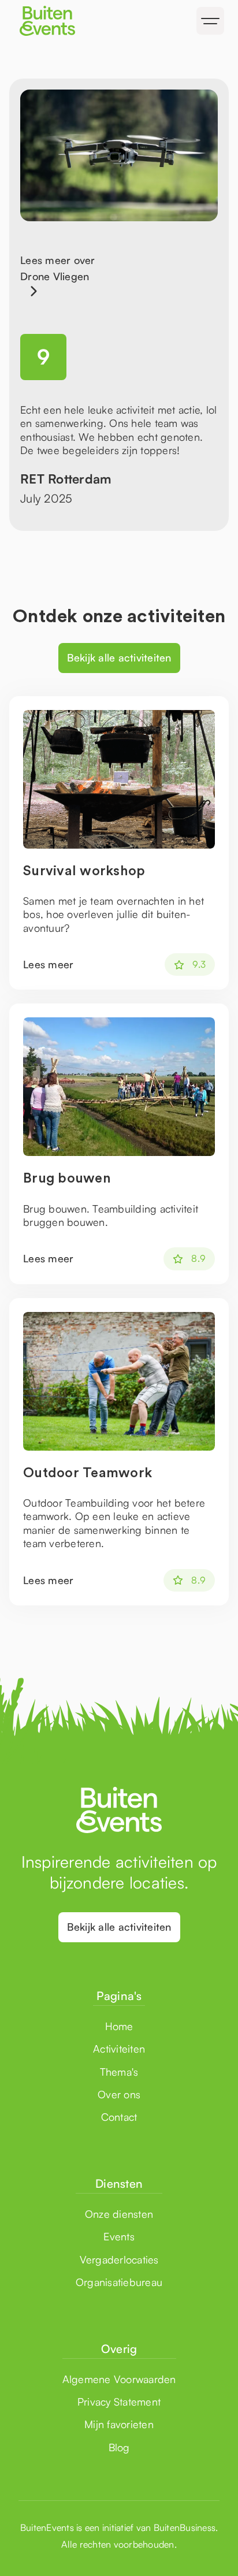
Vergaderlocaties (119, 2259)
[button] (210, 21)
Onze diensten (119, 2214)
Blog (119, 2447)
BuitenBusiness (185, 2527)
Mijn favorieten (119, 2424)
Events (119, 2236)
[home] (64, 21)
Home (119, 2026)
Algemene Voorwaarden (119, 2379)
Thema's (119, 2072)
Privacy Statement (119, 2402)
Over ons (119, 2094)
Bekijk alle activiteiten (119, 657)
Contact (119, 2117)
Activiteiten (119, 2049)
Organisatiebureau (119, 2282)
